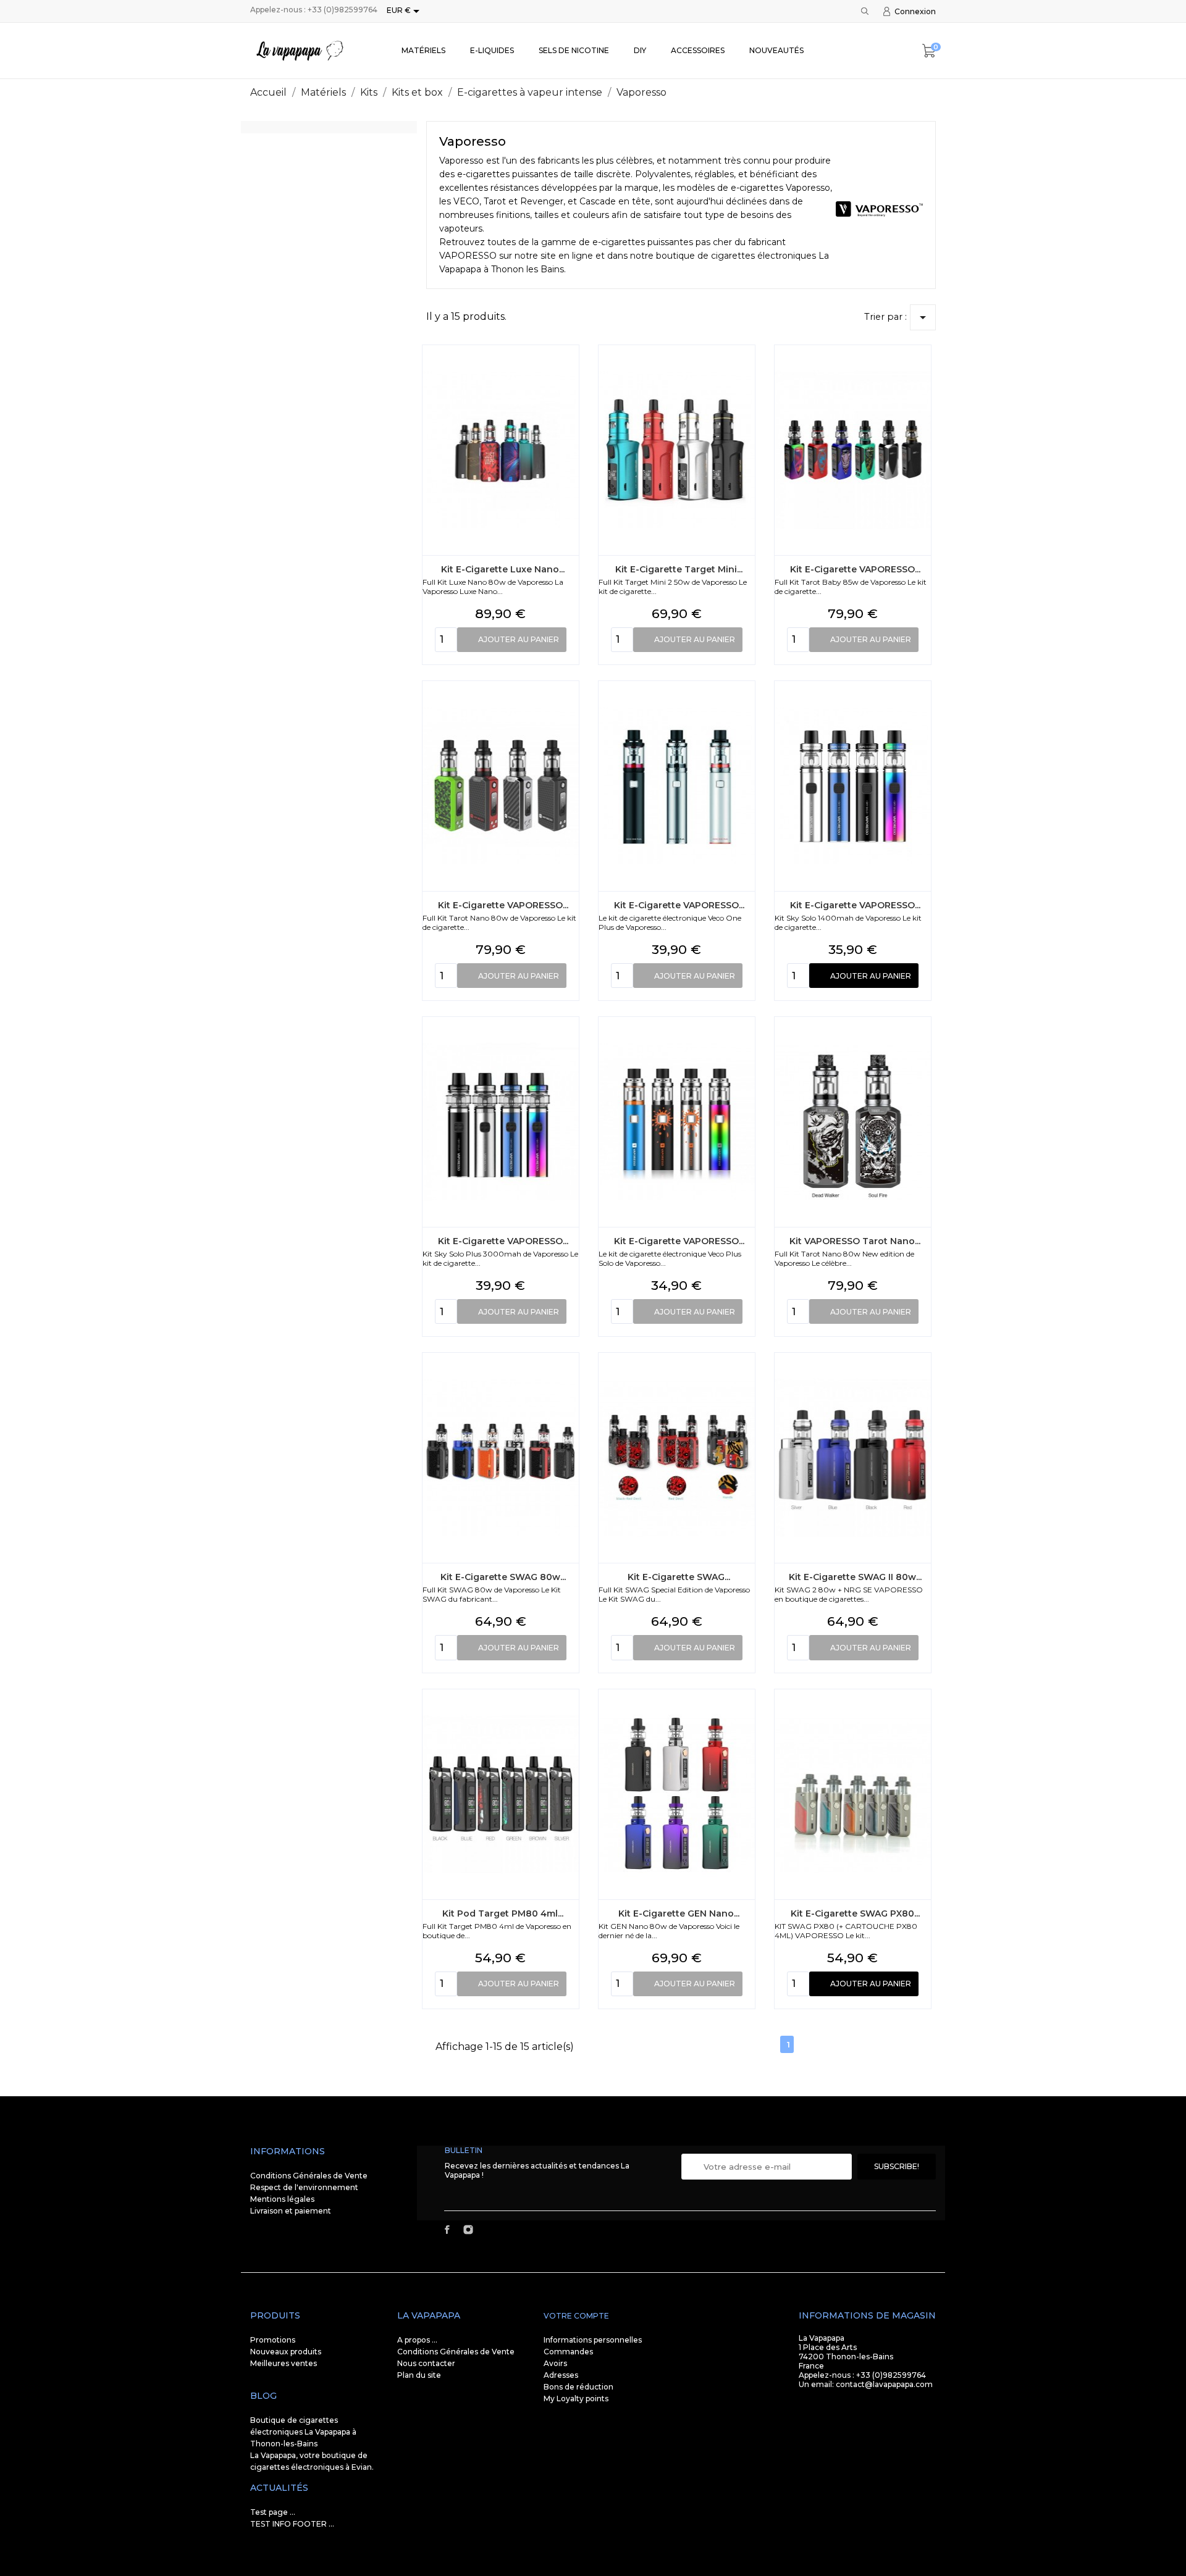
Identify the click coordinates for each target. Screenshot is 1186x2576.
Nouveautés (776, 50)
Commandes (568, 2352)
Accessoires (698, 50)
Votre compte (576, 2316)
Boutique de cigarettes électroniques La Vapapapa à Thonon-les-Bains (303, 2432)
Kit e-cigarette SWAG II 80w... (855, 1577)
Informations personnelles (593, 2340)
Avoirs (555, 2363)
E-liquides (492, 50)
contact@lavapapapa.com (884, 2384)
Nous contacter (426, 2363)
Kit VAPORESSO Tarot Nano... (855, 1241)
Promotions (273, 2340)
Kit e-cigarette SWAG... (679, 1577)
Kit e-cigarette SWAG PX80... (855, 1913)
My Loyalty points (576, 2398)
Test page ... (273, 2512)
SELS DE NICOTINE (574, 50)
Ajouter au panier (519, 639)
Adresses (561, 2375)
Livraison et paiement (291, 2211)
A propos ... (417, 2340)
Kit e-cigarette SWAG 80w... (503, 1577)
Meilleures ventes (284, 2363)
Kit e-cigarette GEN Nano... (679, 1913)
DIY (640, 50)
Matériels (423, 50)
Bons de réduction (578, 2387)
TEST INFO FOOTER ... (292, 2524)
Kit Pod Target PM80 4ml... (503, 1913)
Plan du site (419, 2375)
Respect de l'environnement (304, 2187)
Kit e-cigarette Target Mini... (679, 569)
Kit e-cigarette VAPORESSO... (855, 569)
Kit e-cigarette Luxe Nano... (503, 569)
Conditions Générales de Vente (309, 2176)
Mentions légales (282, 2199)
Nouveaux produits (286, 2352)
